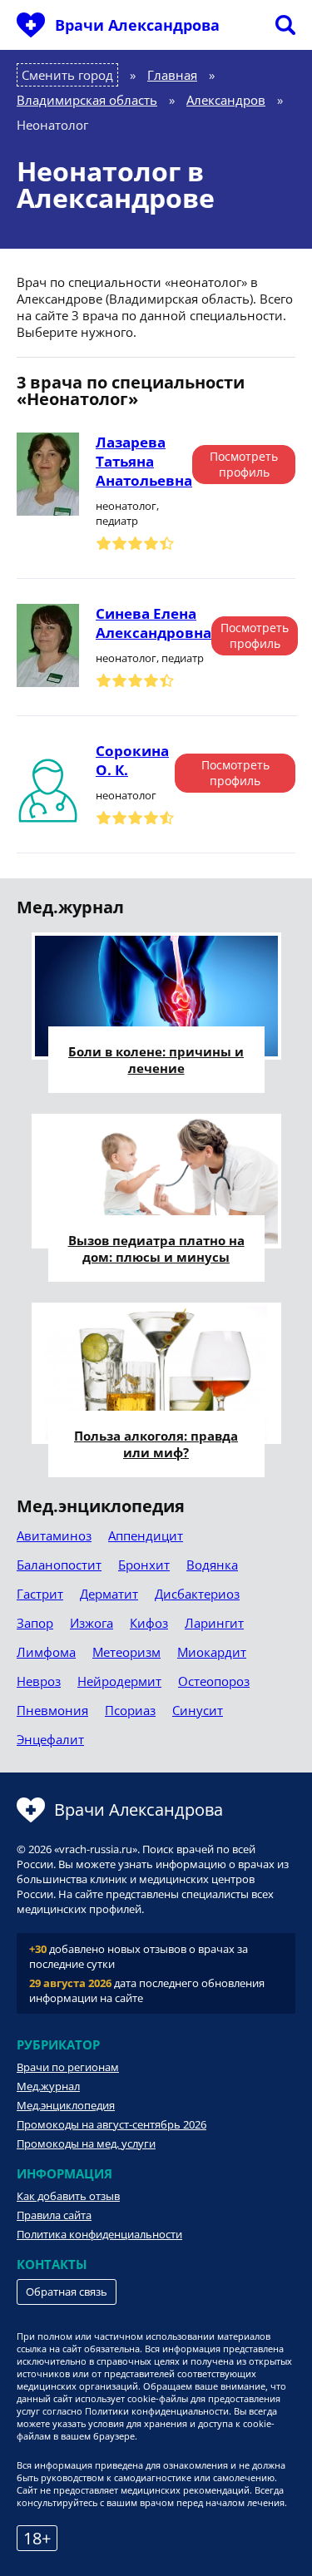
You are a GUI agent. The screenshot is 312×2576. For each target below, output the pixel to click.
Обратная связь (67, 2292)
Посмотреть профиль (244, 464)
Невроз (39, 1681)
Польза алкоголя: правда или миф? (156, 1444)
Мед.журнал (48, 2086)
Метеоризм (126, 1652)
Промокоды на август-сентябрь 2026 (111, 2124)
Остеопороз (214, 1681)
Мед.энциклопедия (66, 2105)
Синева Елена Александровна (154, 623)
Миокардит (212, 1652)
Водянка (212, 1565)
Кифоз (149, 1623)
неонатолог (126, 795)
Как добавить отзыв (68, 2196)
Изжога (92, 1623)
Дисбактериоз (197, 1594)
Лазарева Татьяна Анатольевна (144, 461)
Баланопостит (59, 1565)
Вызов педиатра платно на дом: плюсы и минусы (156, 1248)
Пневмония (52, 1710)
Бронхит (144, 1565)
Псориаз (130, 1710)
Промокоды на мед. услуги (86, 2143)
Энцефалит (50, 1739)
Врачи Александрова (137, 25)
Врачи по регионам (68, 2067)
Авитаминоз (54, 1535)
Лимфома (46, 1652)
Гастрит (40, 1594)
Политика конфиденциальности (99, 2234)
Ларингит (214, 1623)
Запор (35, 1623)
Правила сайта (54, 2215)
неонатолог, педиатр (127, 513)
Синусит (198, 1710)
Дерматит (109, 1594)
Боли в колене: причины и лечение (156, 1060)
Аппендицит (146, 1535)
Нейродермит (119, 1681)
